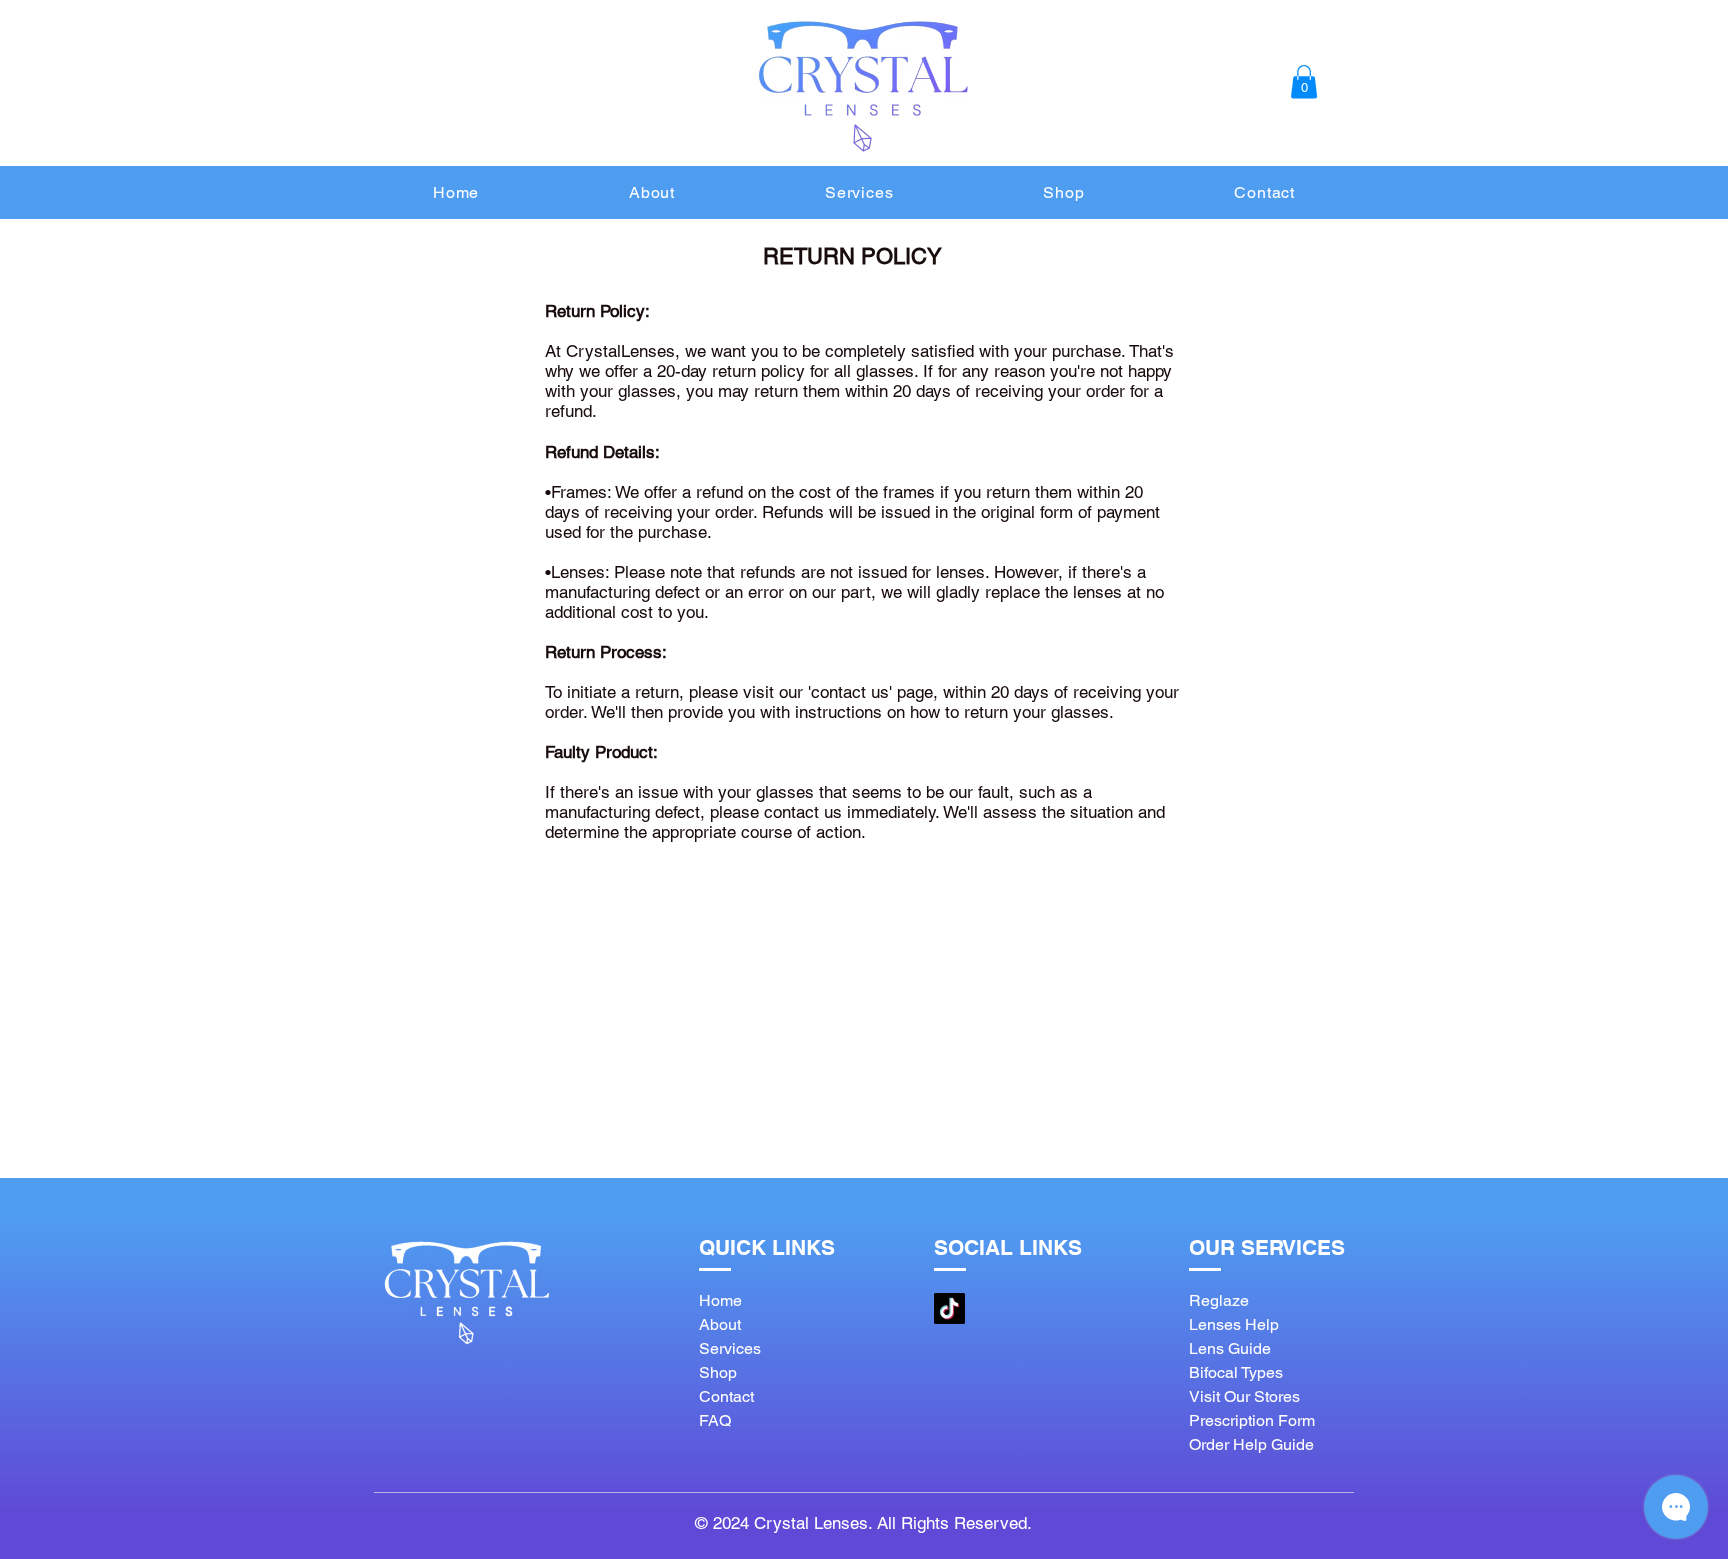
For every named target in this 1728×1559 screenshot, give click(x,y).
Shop (718, 1372)
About (720, 1324)
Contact (726, 1396)
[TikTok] (949, 1308)
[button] (1304, 81)
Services (730, 1348)
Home (720, 1300)
